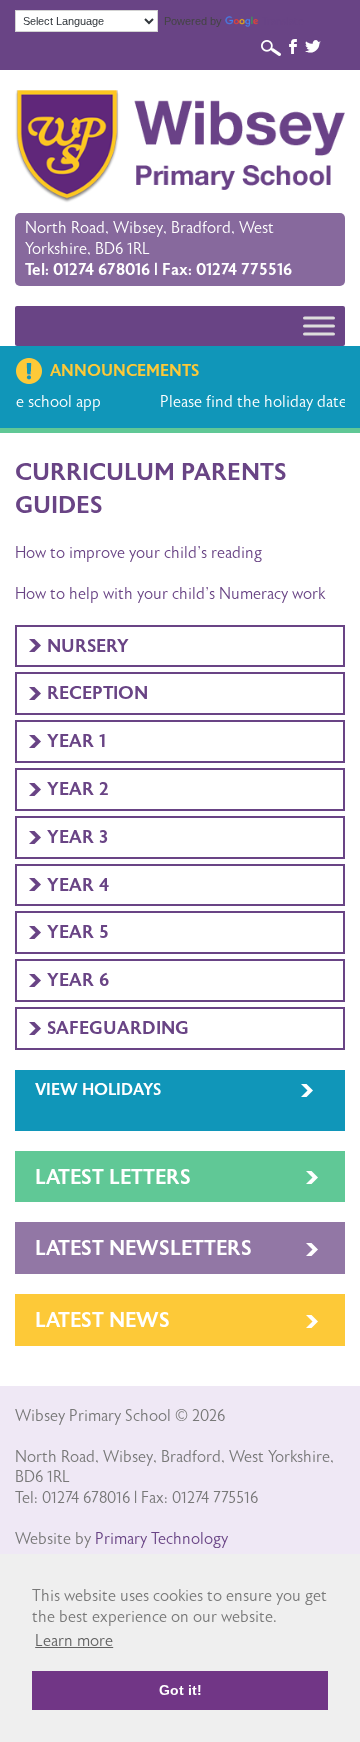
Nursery (88, 646)
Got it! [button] (180, 1690)
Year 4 (78, 885)
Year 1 (76, 741)
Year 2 (78, 789)
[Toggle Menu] (319, 325)
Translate (283, 21)
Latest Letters (113, 1177)
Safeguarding (118, 1028)
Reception (97, 693)
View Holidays (98, 1090)
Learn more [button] (74, 1641)
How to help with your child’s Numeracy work (170, 594)
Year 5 (78, 932)
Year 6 (78, 980)
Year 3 (77, 837)
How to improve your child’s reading (138, 553)
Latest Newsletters (143, 1248)
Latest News (102, 1320)
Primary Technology (161, 1539)
